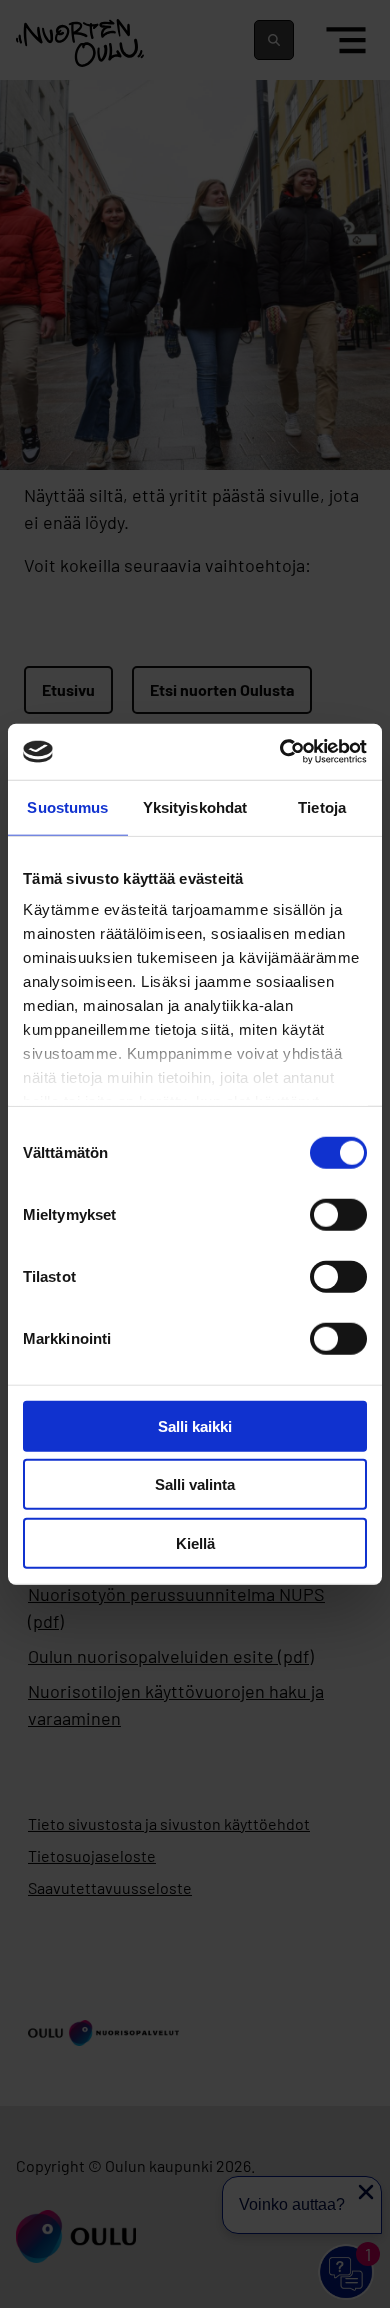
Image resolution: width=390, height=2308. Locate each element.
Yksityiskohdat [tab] (195, 806)
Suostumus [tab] (67, 806)
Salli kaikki (195, 1425)
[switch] (338, 1214)
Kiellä (195, 1542)
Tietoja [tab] (322, 806)
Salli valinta (195, 1484)
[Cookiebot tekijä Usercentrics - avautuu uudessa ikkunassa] (280, 752)
